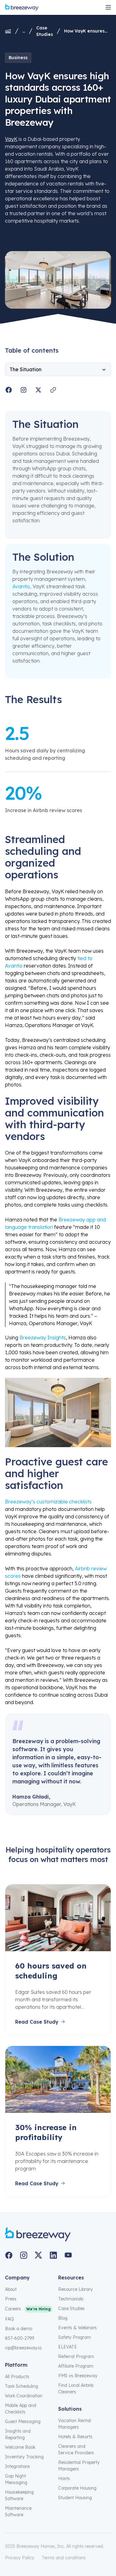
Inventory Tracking (24, 2457)
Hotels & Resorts (75, 2437)
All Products (17, 2377)
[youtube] (68, 2255)
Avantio (21, 586)
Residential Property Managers (79, 2466)
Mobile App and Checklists (21, 2409)
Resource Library (75, 2289)
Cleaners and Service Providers (76, 2450)
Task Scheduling (21, 2386)
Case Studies (45, 31)
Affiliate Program (76, 2366)
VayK (11, 139)
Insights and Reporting (18, 2434)
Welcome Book (20, 2447)
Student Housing (75, 2498)
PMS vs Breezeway (78, 2376)
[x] (38, 2255)
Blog (63, 2318)
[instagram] (24, 2255)
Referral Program (76, 2356)
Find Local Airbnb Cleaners (76, 2389)
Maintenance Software (18, 2511)
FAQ (9, 2319)
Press (11, 2299)
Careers (13, 2309)
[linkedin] (53, 2255)
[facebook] (9, 2255)
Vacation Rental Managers (75, 2424)
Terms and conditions (64, 2558)
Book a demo (19, 2329)
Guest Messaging (23, 2422)
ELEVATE (68, 2347)
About (11, 2289)
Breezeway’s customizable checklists (48, 1502)
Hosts (64, 2478)
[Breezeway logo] (38, 2234)
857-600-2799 (19, 2338)
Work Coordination (24, 2396)
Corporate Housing (77, 2488)
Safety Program (75, 2337)
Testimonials (71, 2299)
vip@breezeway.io (23, 2348)
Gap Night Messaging (16, 2479)
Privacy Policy (20, 2558)
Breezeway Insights (43, 1338)
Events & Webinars (77, 2328)
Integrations (17, 2466)
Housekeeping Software (19, 2495)
